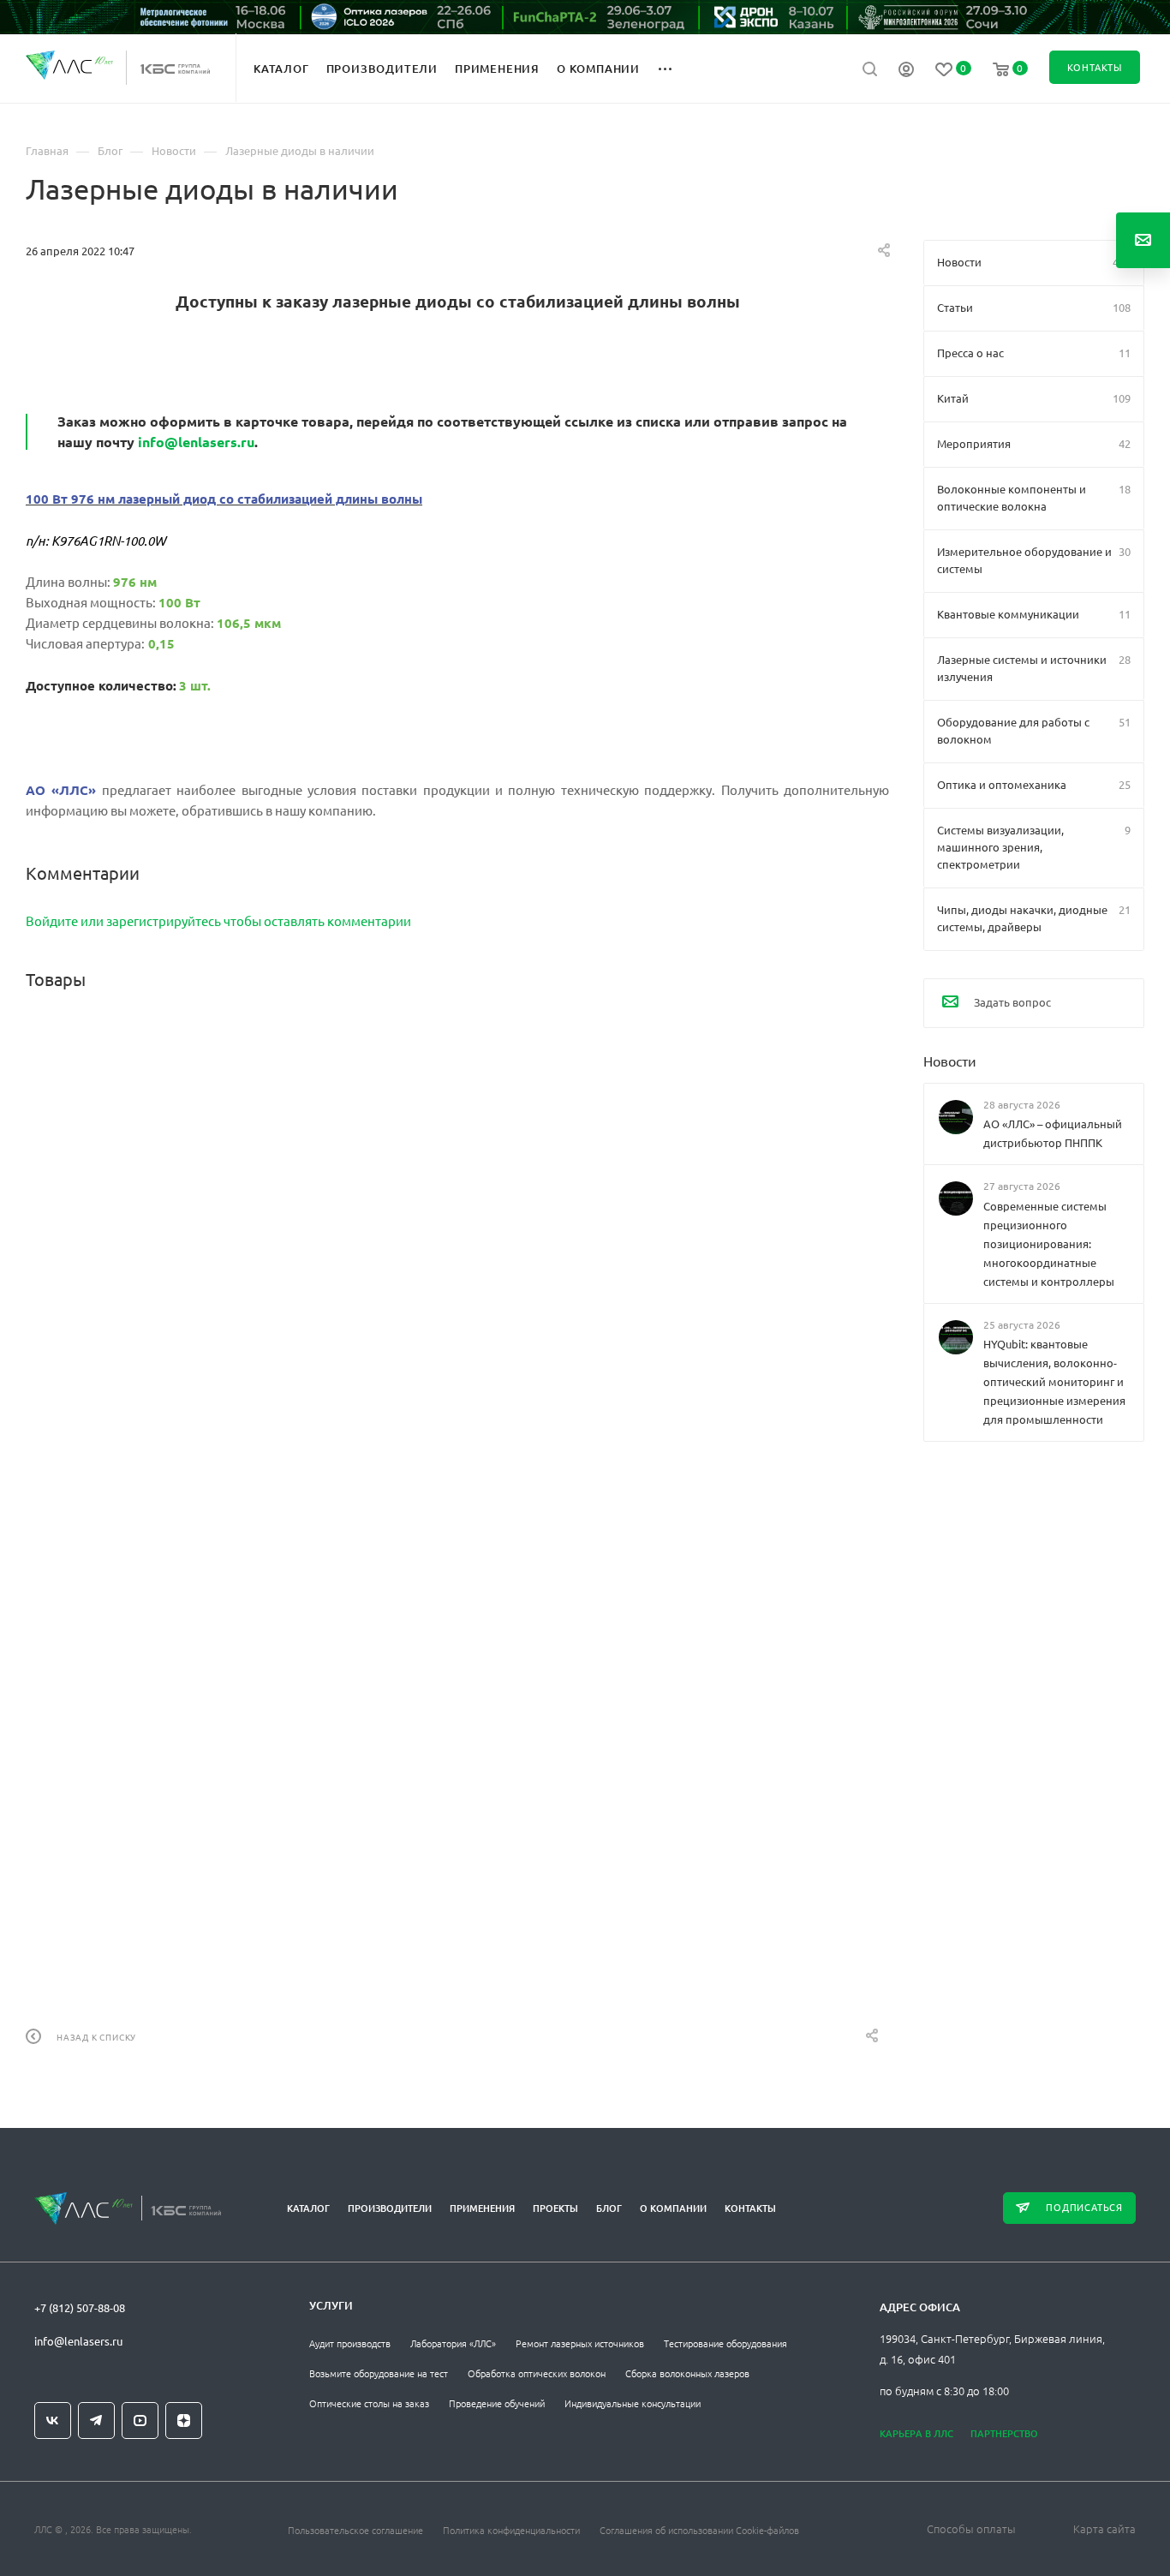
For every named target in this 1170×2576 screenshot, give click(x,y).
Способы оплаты (971, 2528)
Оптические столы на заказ (369, 2403)
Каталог (308, 2208)
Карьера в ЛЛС (916, 2433)
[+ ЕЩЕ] (675, 68)
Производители (390, 2208)
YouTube (140, 2421)
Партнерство (1004, 2433)
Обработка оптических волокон (537, 2373)
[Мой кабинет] (906, 71)
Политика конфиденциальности (511, 2530)
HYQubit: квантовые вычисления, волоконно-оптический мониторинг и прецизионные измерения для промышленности (1054, 1381)
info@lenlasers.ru (196, 442)
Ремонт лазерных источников (580, 2343)
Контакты (750, 2208)
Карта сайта (1104, 2528)
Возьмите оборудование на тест (379, 2373)
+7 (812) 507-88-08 (80, 2307)
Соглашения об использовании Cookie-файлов (699, 2530)
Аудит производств (350, 2343)
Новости (950, 1061)
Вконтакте (53, 2421)
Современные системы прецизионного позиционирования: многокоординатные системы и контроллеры (1049, 1243)
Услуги (331, 2305)
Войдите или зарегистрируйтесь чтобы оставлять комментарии (218, 920)
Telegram (96, 2421)
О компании (673, 2208)
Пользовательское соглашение (355, 2530)
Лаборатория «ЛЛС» (453, 2343)
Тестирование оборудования (725, 2343)
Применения (482, 2208)
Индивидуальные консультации (633, 2403)
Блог (609, 2208)
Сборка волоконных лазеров (687, 2373)
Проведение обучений (497, 2403)
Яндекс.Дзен (184, 2421)
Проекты (555, 2208)
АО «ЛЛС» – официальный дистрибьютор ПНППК (1053, 1133)
